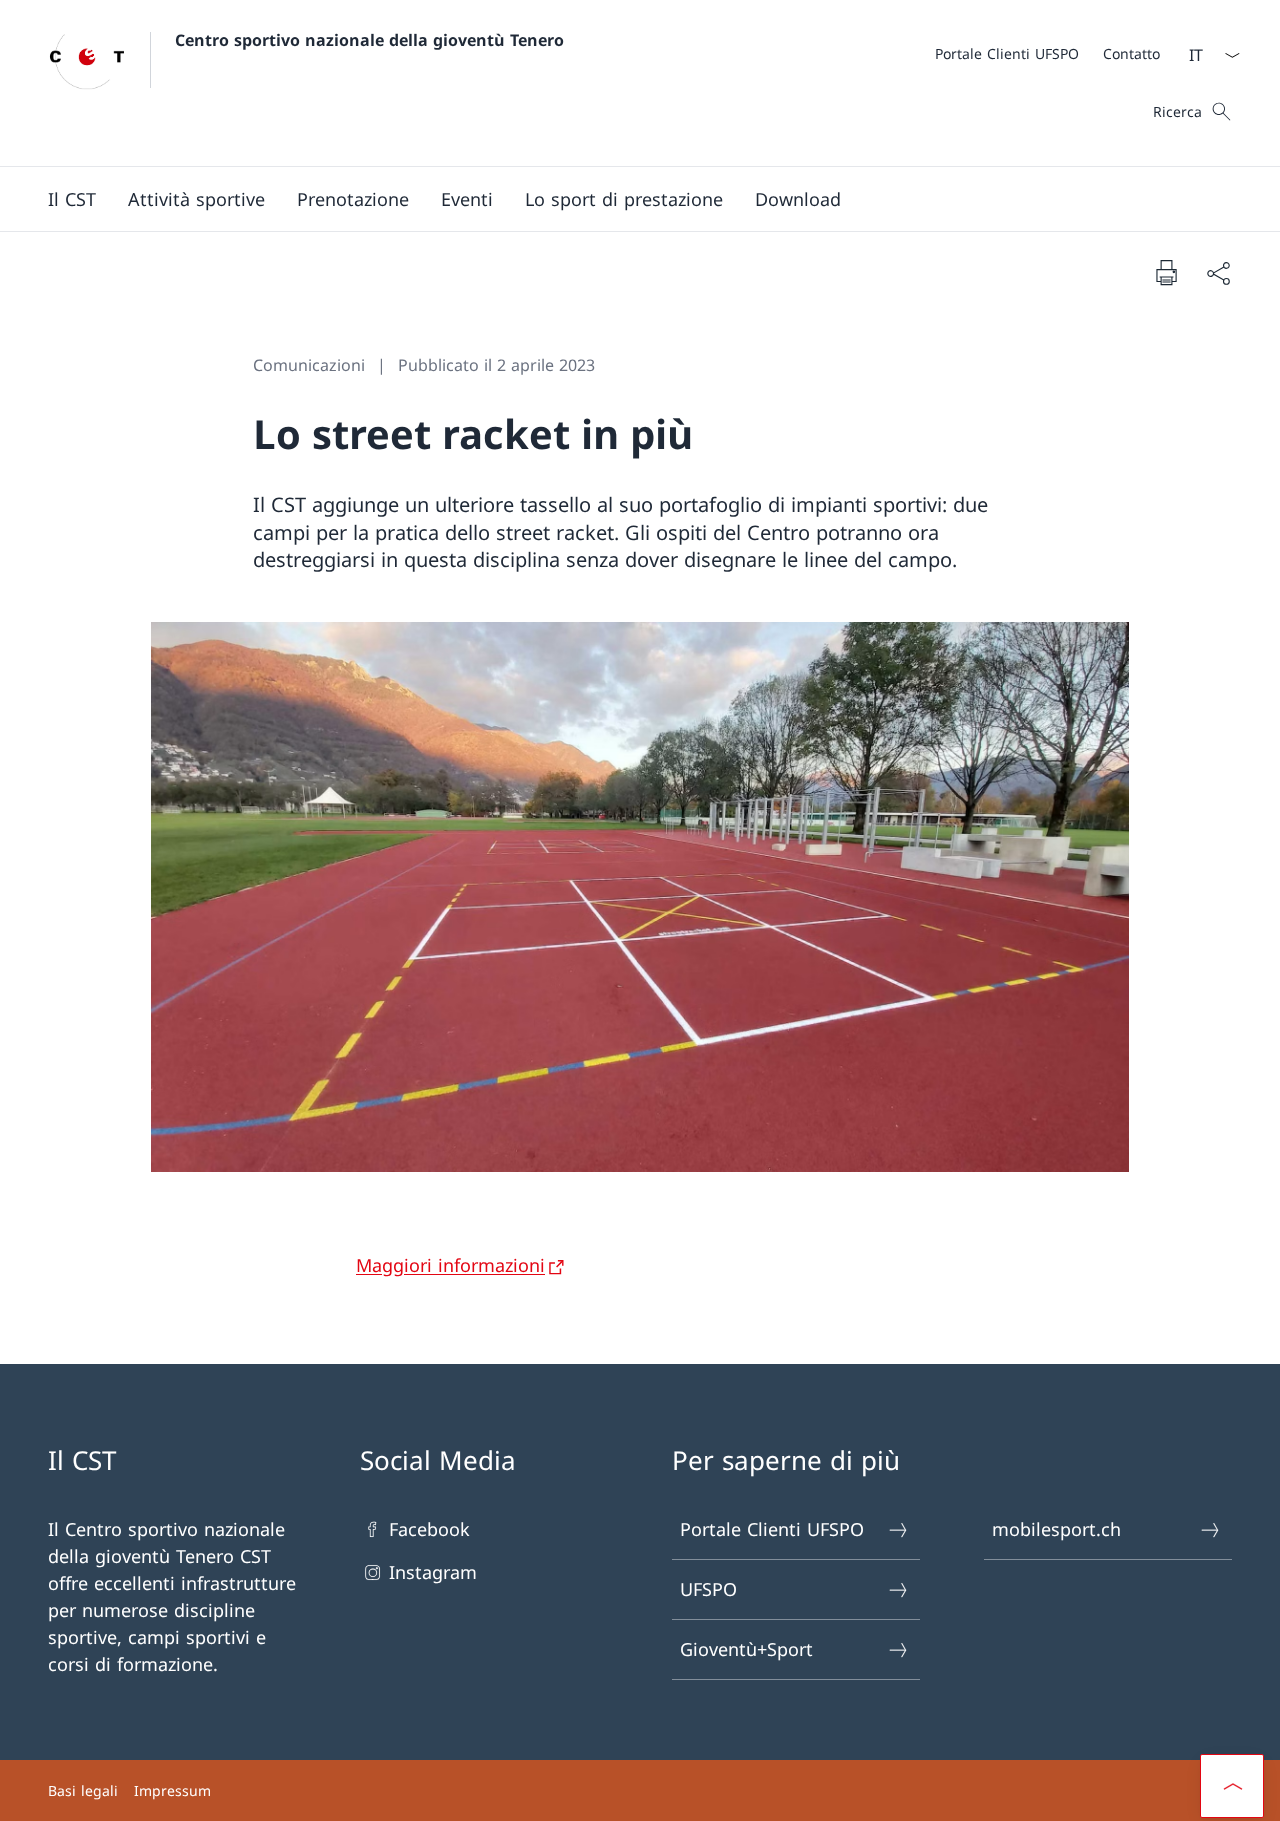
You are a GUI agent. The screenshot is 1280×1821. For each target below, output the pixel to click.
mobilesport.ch (1056, 1529)
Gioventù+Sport (746, 1649)
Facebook (429, 1529)
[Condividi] (1218, 272)
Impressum (172, 1790)
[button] (72, 199)
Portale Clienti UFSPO (772, 1529)
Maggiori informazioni (450, 1265)
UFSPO (708, 1589)
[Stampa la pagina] (1166, 272)
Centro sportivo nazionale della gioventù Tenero (369, 40)
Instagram (433, 1572)
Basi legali (83, 1790)
